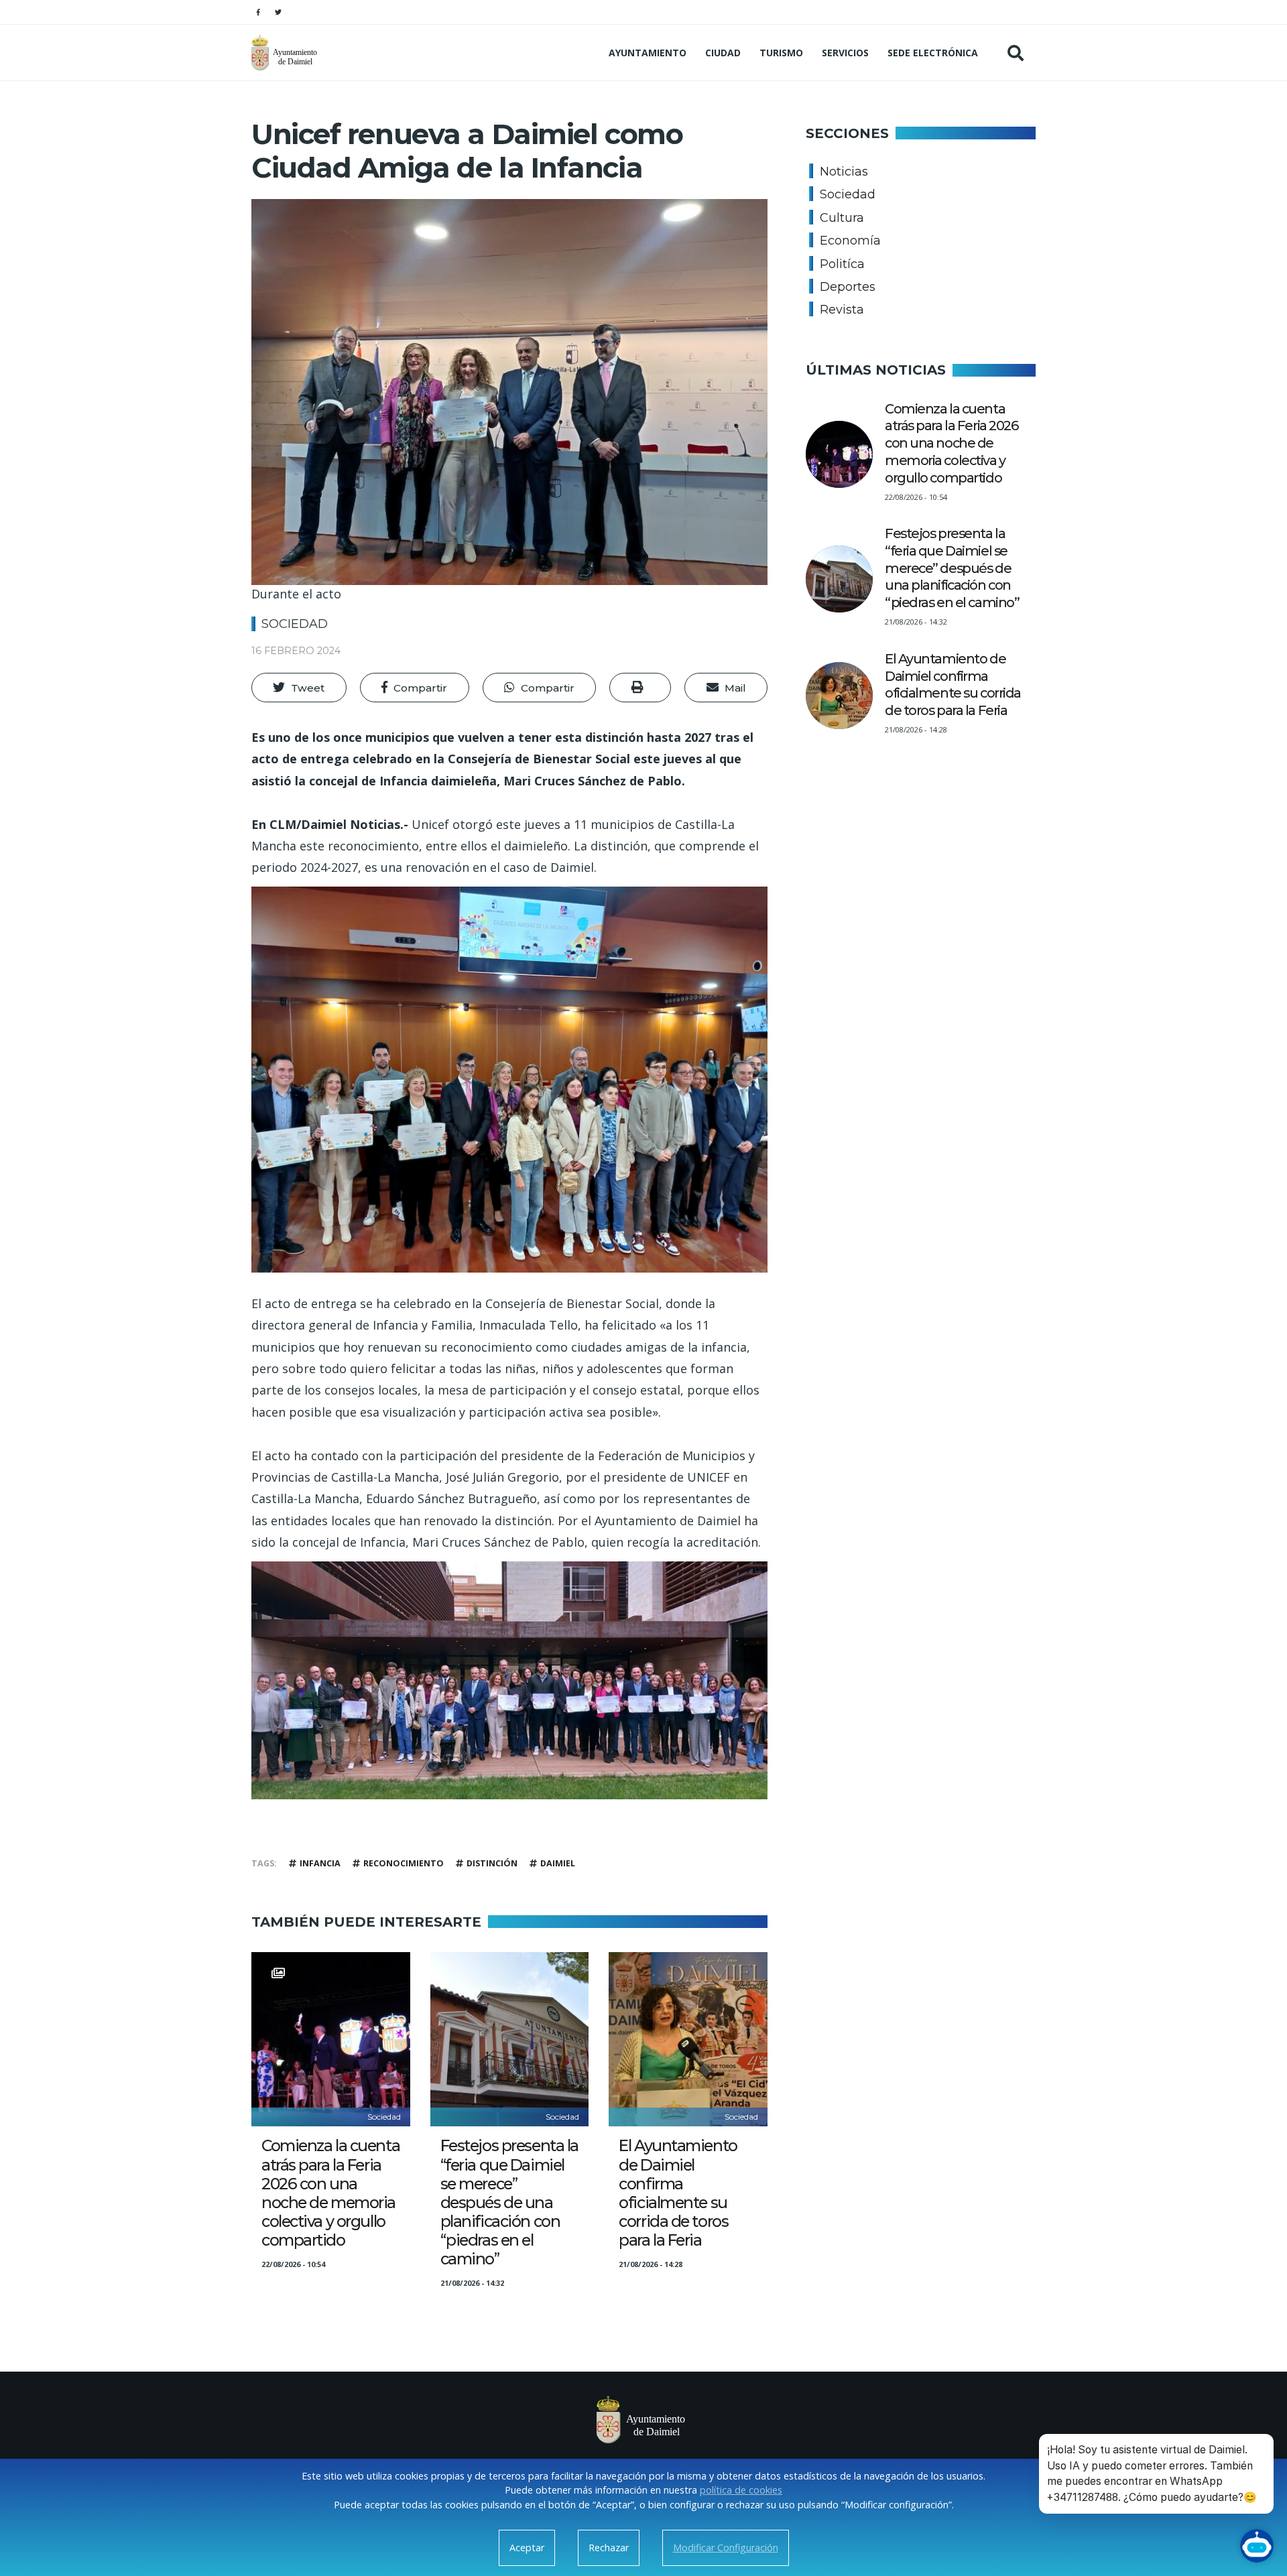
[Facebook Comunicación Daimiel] (258, 12)
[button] (299, 688)
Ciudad (723, 53)
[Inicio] (286, 53)
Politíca (842, 264)
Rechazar (609, 2548)
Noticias (844, 172)
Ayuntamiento (648, 53)
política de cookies (741, 2490)
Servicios (845, 53)
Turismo (781, 53)
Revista (842, 310)
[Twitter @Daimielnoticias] (278, 12)
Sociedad (295, 624)
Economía (850, 241)
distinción (492, 1863)
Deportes (848, 287)
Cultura (842, 218)
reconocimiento (404, 1863)
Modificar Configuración (726, 2548)
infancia (320, 1863)
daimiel (558, 1863)
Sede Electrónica (933, 53)
